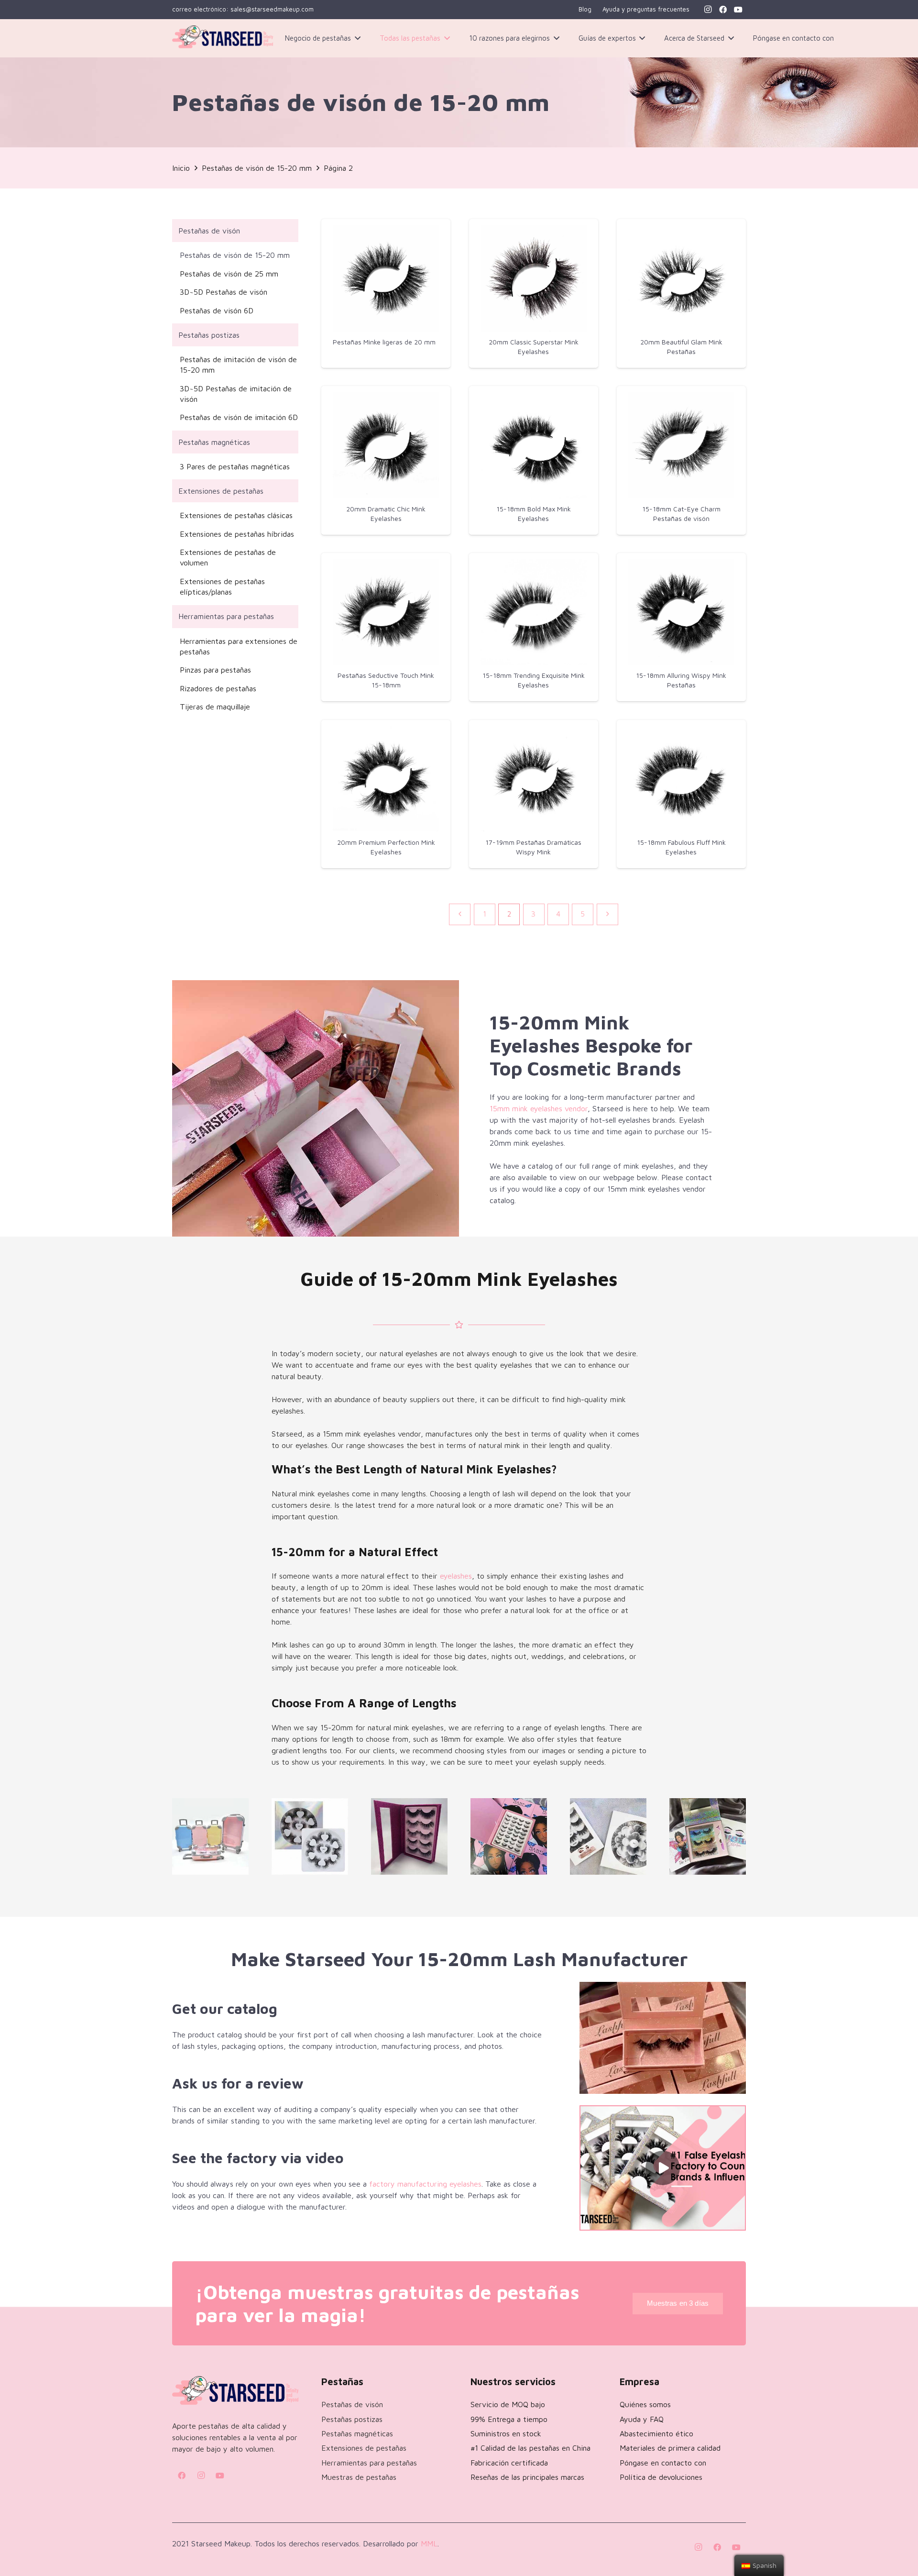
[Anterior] (460, 914)
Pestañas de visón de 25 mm (229, 274)
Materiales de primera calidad (670, 2448)
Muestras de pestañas (359, 2477)
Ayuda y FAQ (642, 2419)
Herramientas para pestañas (226, 616)
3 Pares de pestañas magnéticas (235, 466)
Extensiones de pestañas (221, 491)
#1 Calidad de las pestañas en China (530, 2448)
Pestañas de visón (209, 231)
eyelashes (456, 1576)
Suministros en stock (506, 2433)
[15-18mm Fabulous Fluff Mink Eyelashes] (681, 779)
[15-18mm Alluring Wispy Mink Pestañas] (681, 612)
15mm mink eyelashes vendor (539, 1108)
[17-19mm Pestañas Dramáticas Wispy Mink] (534, 779)
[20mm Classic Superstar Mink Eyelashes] (534, 278)
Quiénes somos (645, 2404)
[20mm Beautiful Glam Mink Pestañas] (681, 278)
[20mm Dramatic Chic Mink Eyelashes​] (386, 445)
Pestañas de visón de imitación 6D (239, 417)
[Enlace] (223, 39)
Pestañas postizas (209, 335)
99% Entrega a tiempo (509, 2419)
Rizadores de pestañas (218, 688)
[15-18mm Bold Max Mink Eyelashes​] (534, 445)
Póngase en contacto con (663, 2463)
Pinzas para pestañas (215, 670)
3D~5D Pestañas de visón (224, 292)
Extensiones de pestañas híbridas (237, 534)
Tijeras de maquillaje (215, 707)
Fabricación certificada (509, 2463)
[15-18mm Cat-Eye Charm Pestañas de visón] (681, 445)
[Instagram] (708, 10)
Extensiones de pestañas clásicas (236, 515)
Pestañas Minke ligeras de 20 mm (384, 342)
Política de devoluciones (661, 2477)
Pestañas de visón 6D (217, 310)
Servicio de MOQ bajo (508, 2404)
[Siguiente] (607, 914)
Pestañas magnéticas (214, 442)
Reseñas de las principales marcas (527, 2477)
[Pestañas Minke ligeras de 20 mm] (386, 278)
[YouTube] (738, 10)
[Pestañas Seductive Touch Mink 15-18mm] (386, 612)
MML (429, 2543)
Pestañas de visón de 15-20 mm (235, 255)
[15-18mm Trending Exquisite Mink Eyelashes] (534, 612)
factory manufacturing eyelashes (425, 2184)
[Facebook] (723, 10)
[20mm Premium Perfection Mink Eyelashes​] (386, 779)
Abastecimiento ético (656, 2433)
